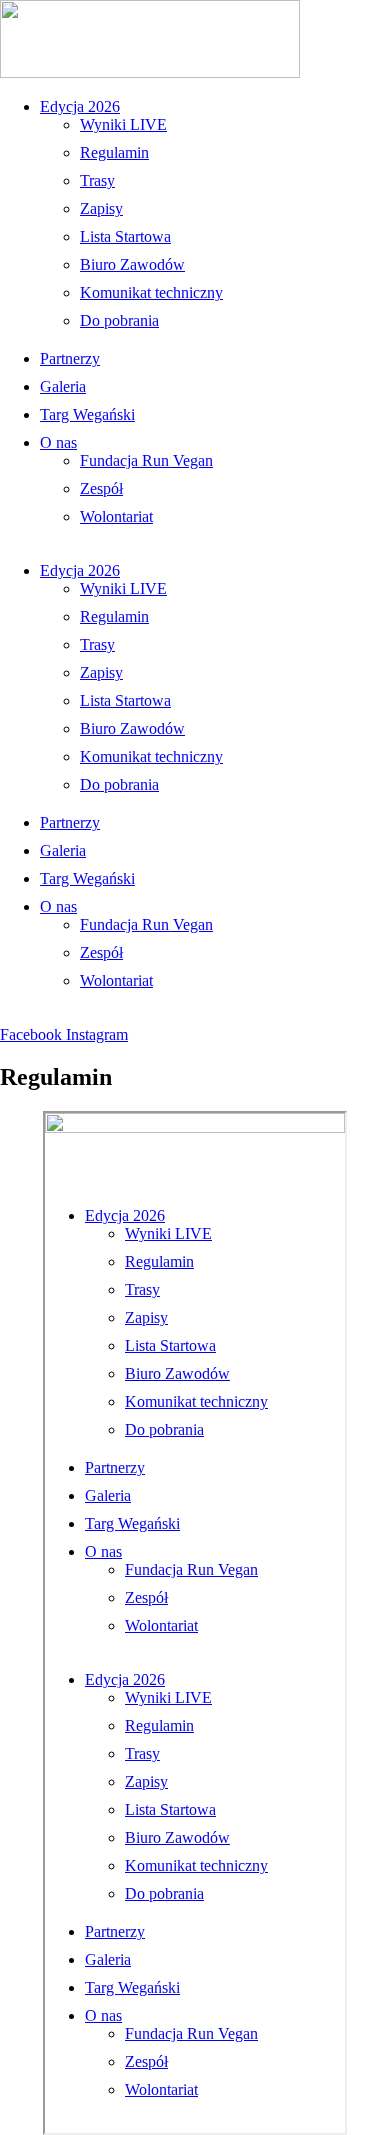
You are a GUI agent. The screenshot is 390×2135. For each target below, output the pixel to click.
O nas (58, 442)
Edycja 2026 (80, 106)
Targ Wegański (87, 414)
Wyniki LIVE (123, 124)
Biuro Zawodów (132, 264)
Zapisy (101, 208)
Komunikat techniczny (151, 292)
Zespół (101, 488)
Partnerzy (70, 358)
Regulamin (114, 152)
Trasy (97, 180)
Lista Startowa (125, 236)
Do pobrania (119, 320)
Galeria (63, 386)
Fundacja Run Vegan (146, 460)
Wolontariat (116, 516)
